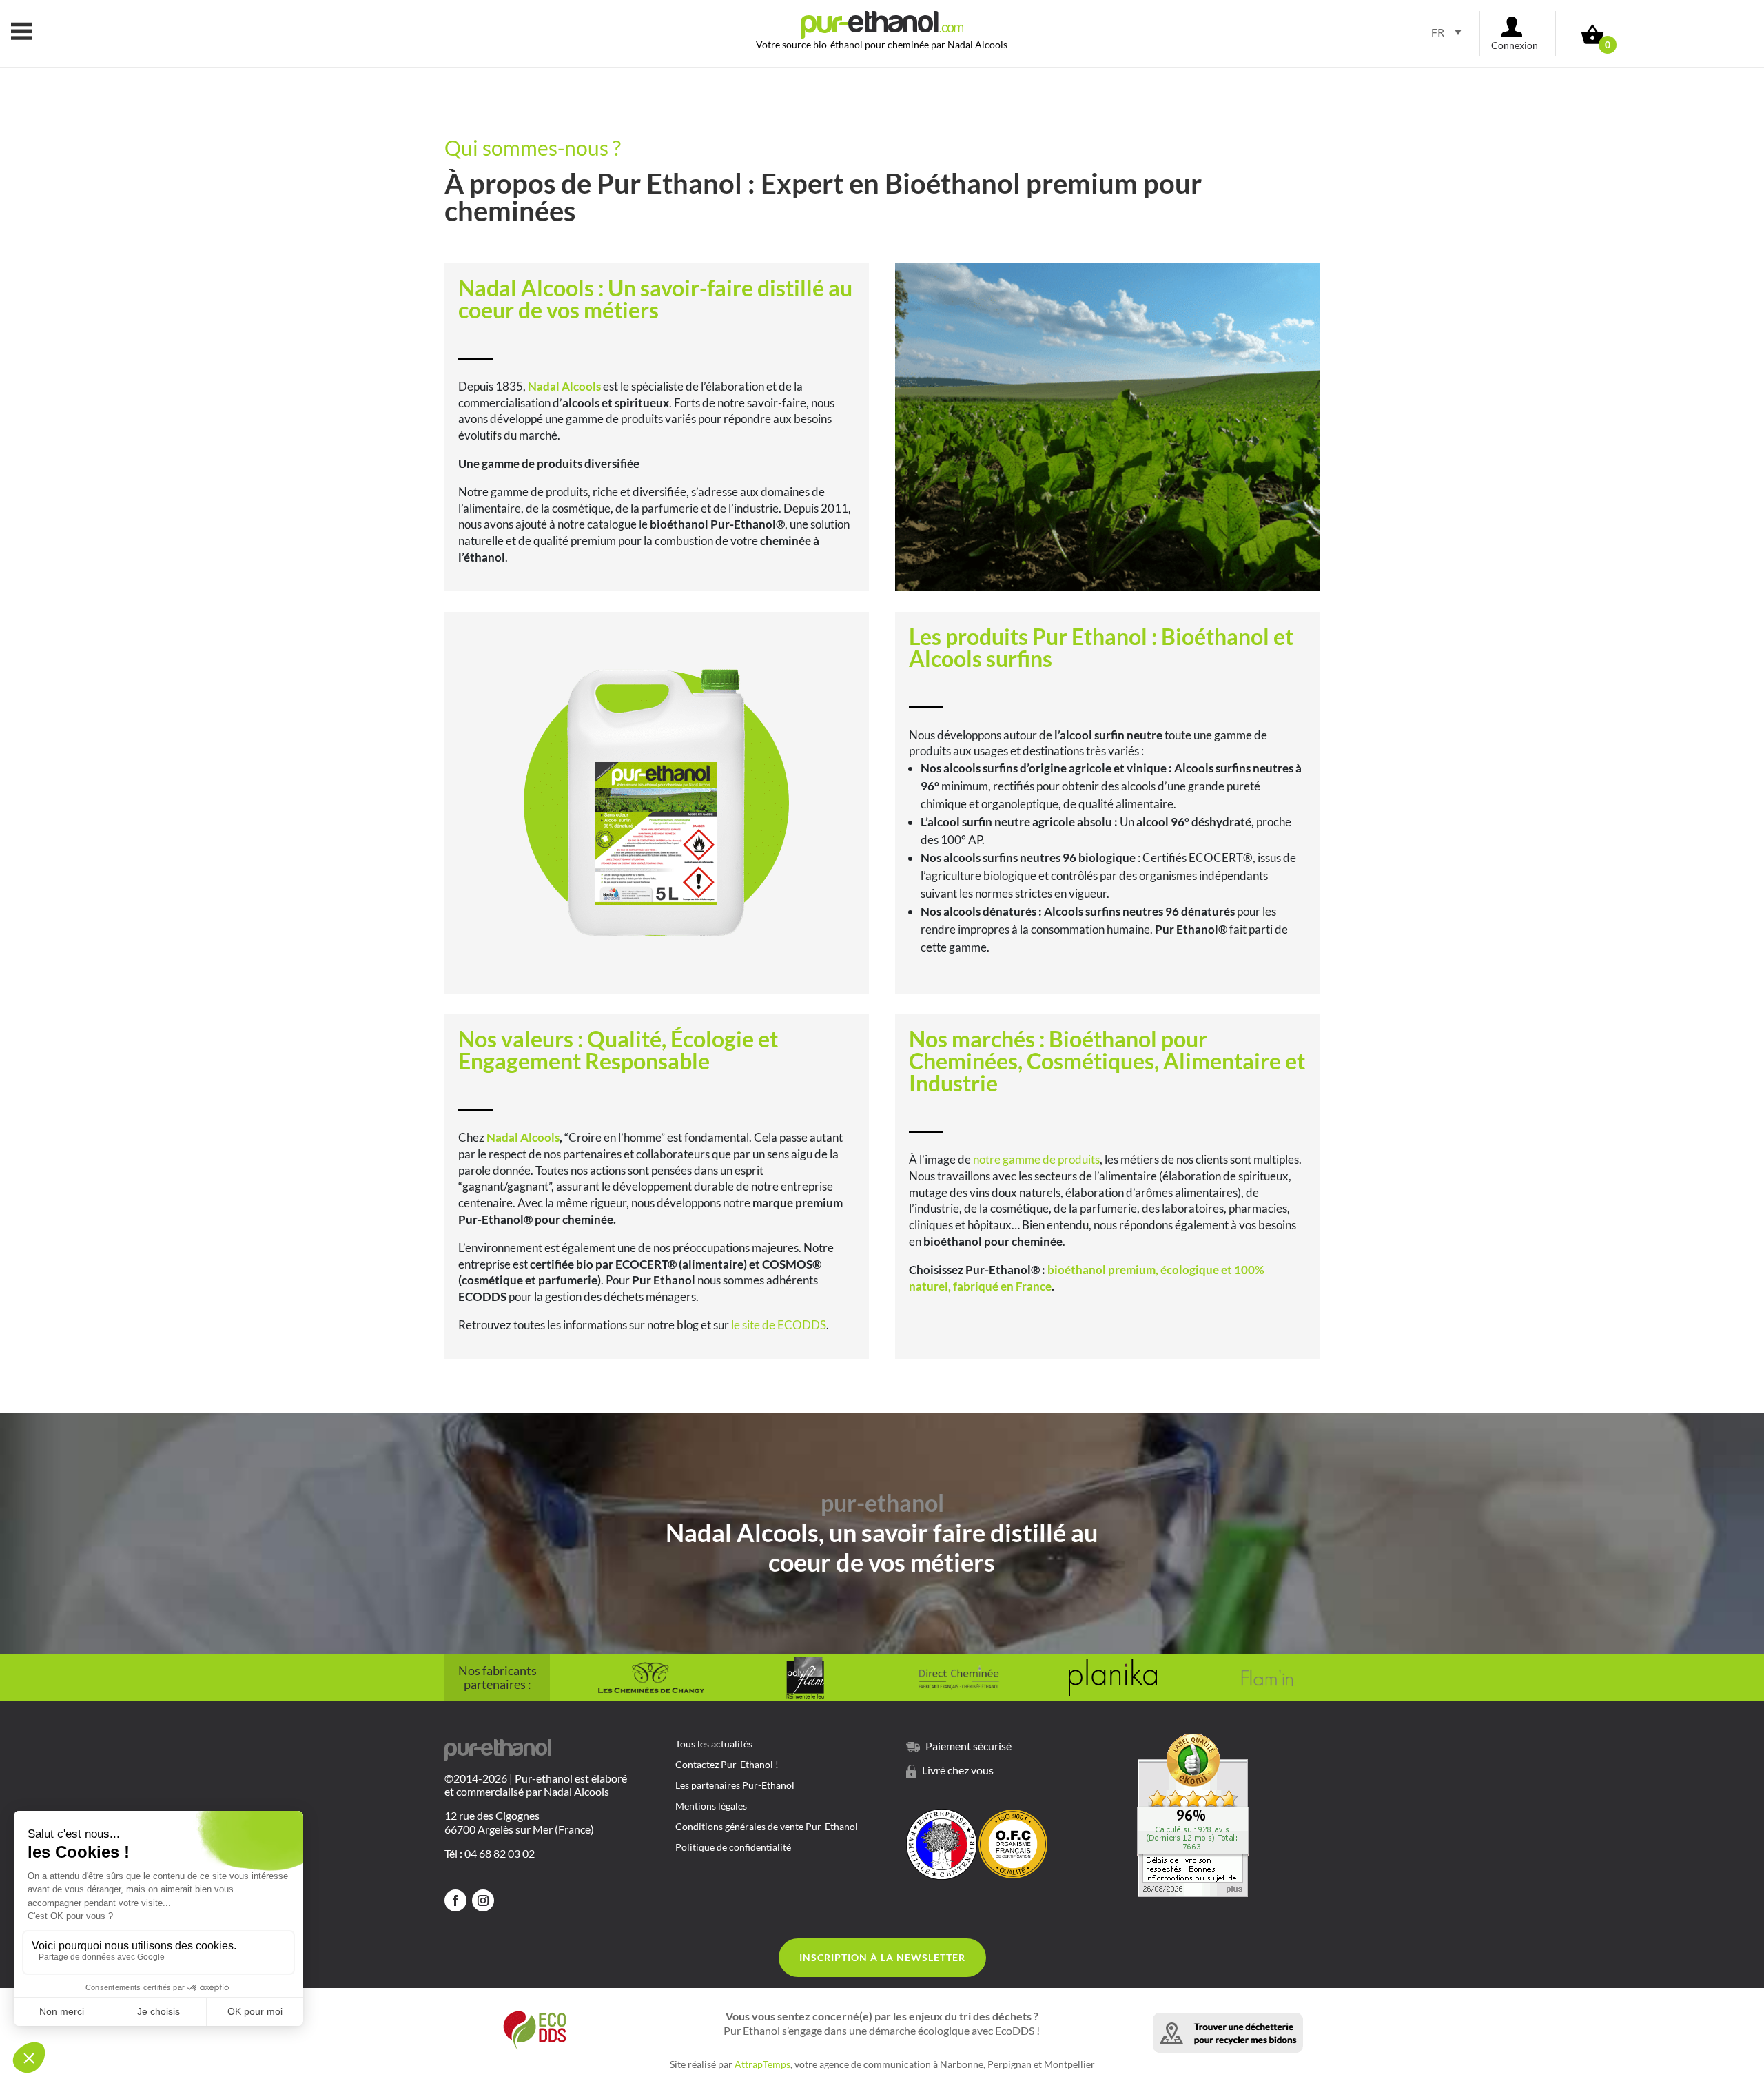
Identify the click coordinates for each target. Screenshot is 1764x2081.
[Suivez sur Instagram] (483, 1900)
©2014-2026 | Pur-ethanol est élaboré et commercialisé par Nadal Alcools (536, 1785)
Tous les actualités (714, 1744)
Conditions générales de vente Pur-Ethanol (767, 1827)
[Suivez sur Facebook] (455, 1900)
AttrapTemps (762, 2064)
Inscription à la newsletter (882, 1957)
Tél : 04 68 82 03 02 (490, 1853)
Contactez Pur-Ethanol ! (727, 1765)
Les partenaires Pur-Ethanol (735, 1786)
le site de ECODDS (779, 1325)
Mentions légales (711, 1806)
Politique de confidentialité (733, 1848)
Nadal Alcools (523, 1137)
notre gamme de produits (1036, 1159)
